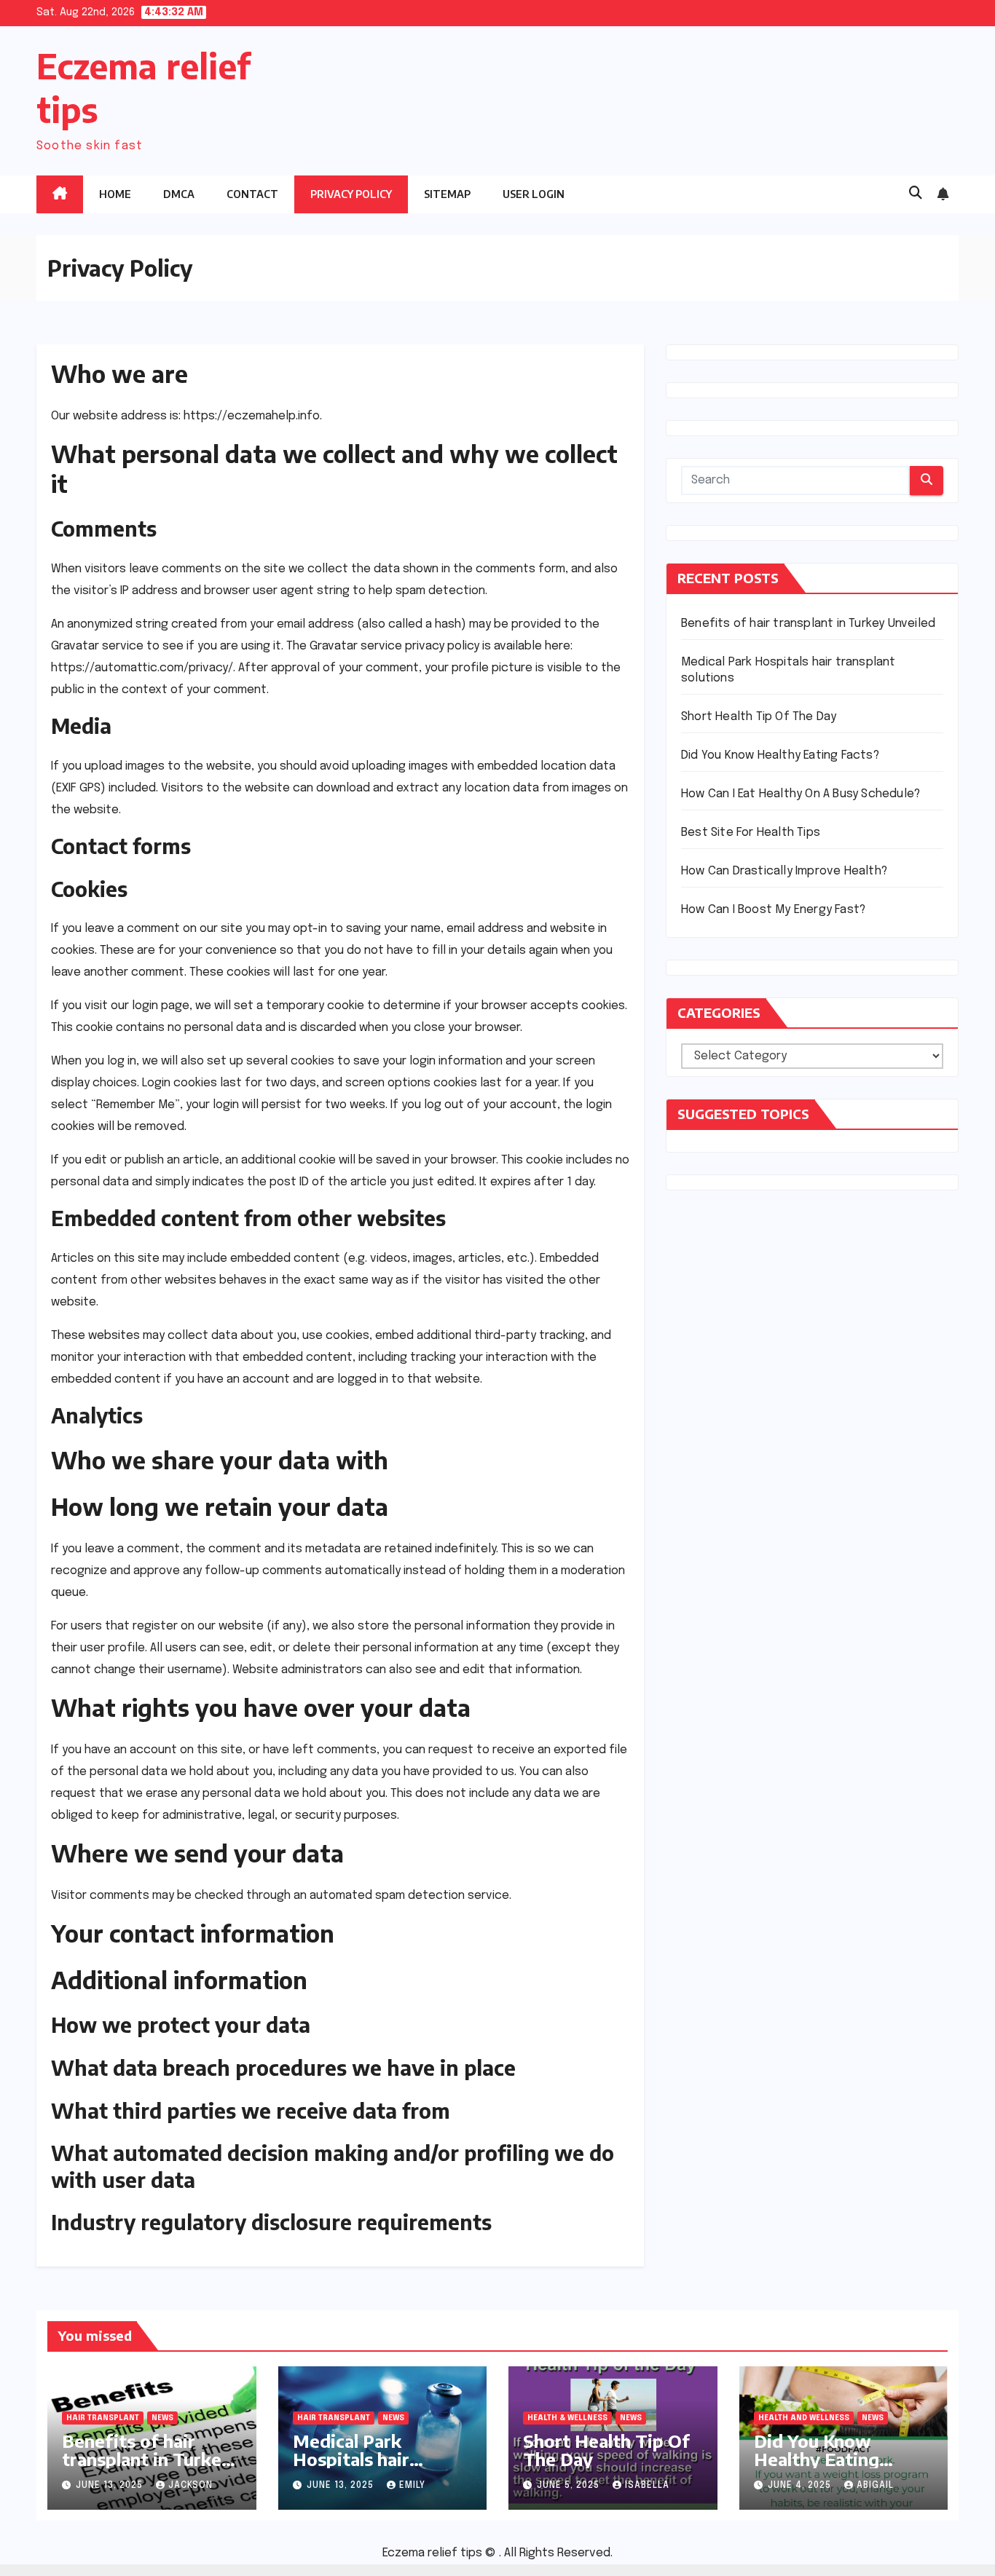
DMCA (179, 194)
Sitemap (447, 194)
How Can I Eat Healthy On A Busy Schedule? (801, 794)
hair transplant (103, 2418)
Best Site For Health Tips (751, 833)
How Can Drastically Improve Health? (784, 871)
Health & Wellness (567, 2418)
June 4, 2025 (801, 2486)
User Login (534, 194)
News (162, 2418)
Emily (412, 2486)
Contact (252, 194)
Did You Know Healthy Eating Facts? (780, 755)
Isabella (647, 2486)
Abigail (875, 2486)
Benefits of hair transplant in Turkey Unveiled (808, 624)
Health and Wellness (804, 2418)
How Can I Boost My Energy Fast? (773, 910)
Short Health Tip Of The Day (759, 717)
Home (115, 194)
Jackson (190, 2486)
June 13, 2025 (111, 2486)
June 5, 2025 (570, 2486)
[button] (916, 194)
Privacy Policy (351, 194)
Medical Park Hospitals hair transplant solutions (377, 2459)
